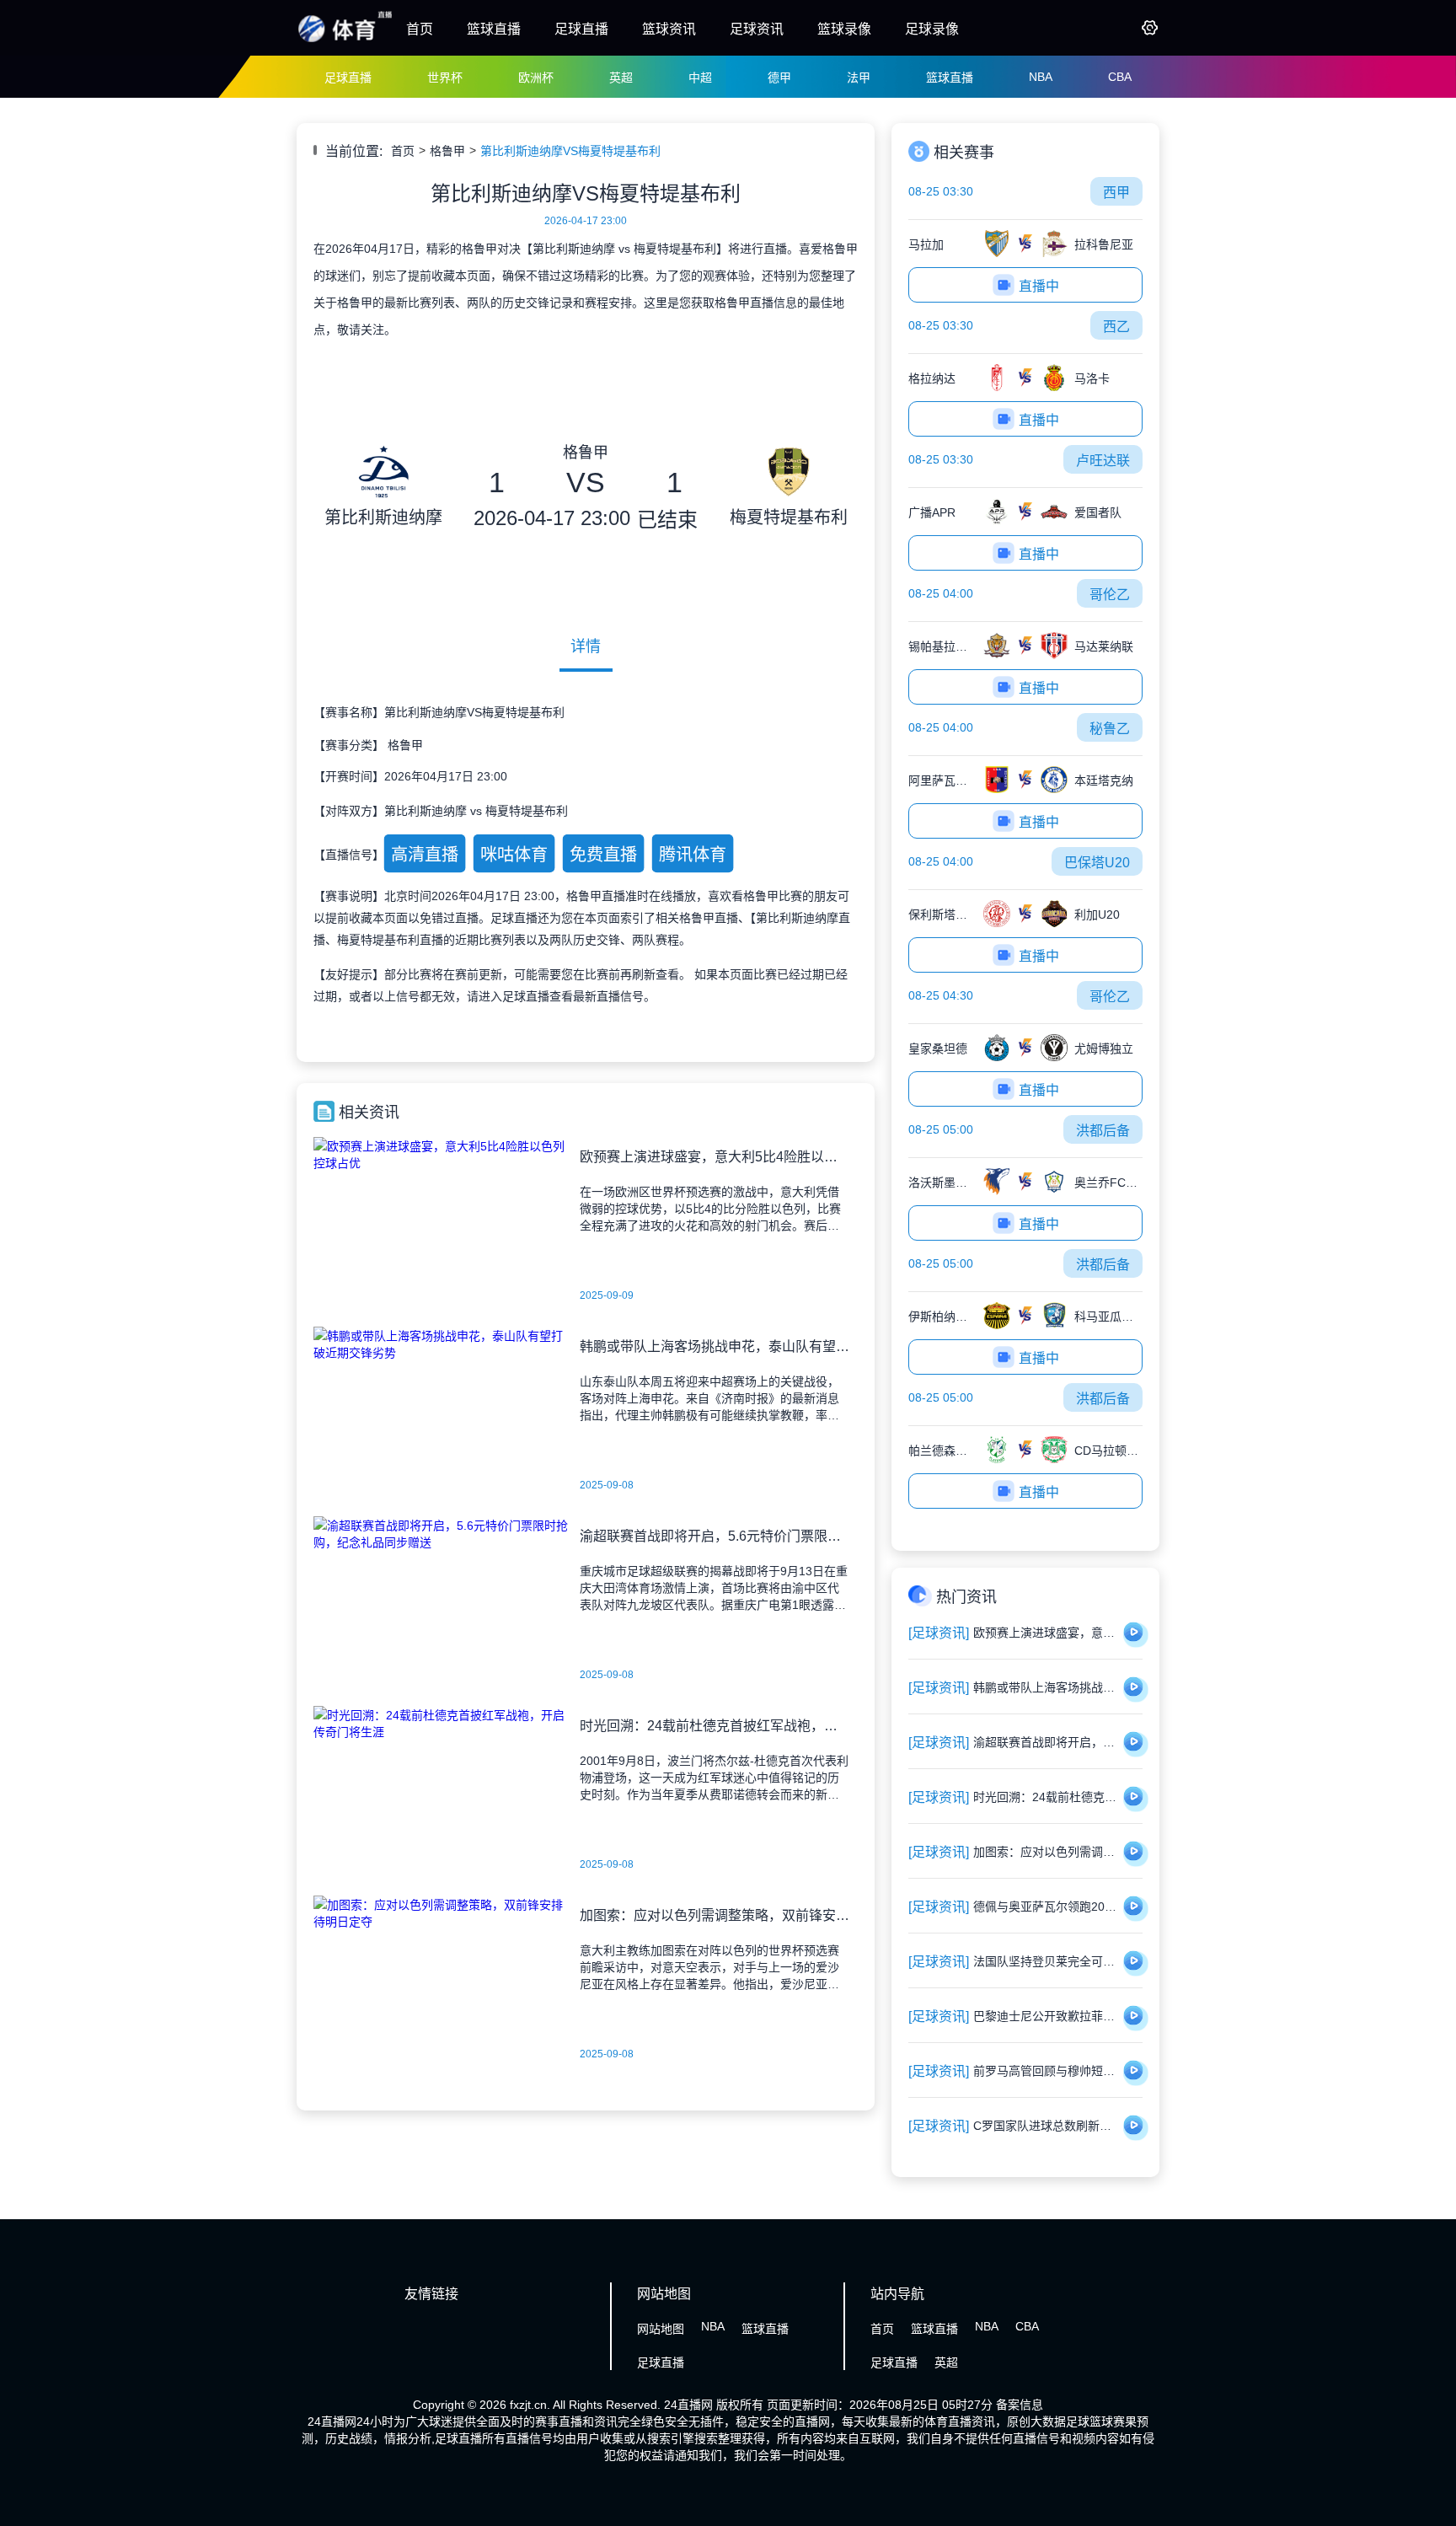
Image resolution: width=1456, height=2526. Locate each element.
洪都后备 (1103, 1131)
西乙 (1116, 327)
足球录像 (932, 29)
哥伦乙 (1110, 595)
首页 (420, 29)
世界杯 (445, 78)
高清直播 (425, 855)
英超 (621, 78)
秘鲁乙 (1110, 729)
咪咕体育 (514, 855)
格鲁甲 (447, 151)
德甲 (779, 78)
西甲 (1116, 193)
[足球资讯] (939, 1633)
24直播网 (688, 2405)
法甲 (859, 78)
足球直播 (581, 29)
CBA (1120, 77)
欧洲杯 (536, 78)
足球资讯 (757, 29)
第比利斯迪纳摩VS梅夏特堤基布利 (570, 151)
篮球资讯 (669, 29)
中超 (700, 78)
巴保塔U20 (1097, 863)
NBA (1041, 77)
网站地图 (661, 2329)
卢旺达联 (1103, 461)
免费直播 (603, 855)
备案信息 (1020, 2405)
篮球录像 (844, 29)
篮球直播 (494, 29)
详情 (586, 646)
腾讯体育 (693, 855)
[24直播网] (345, 40)
